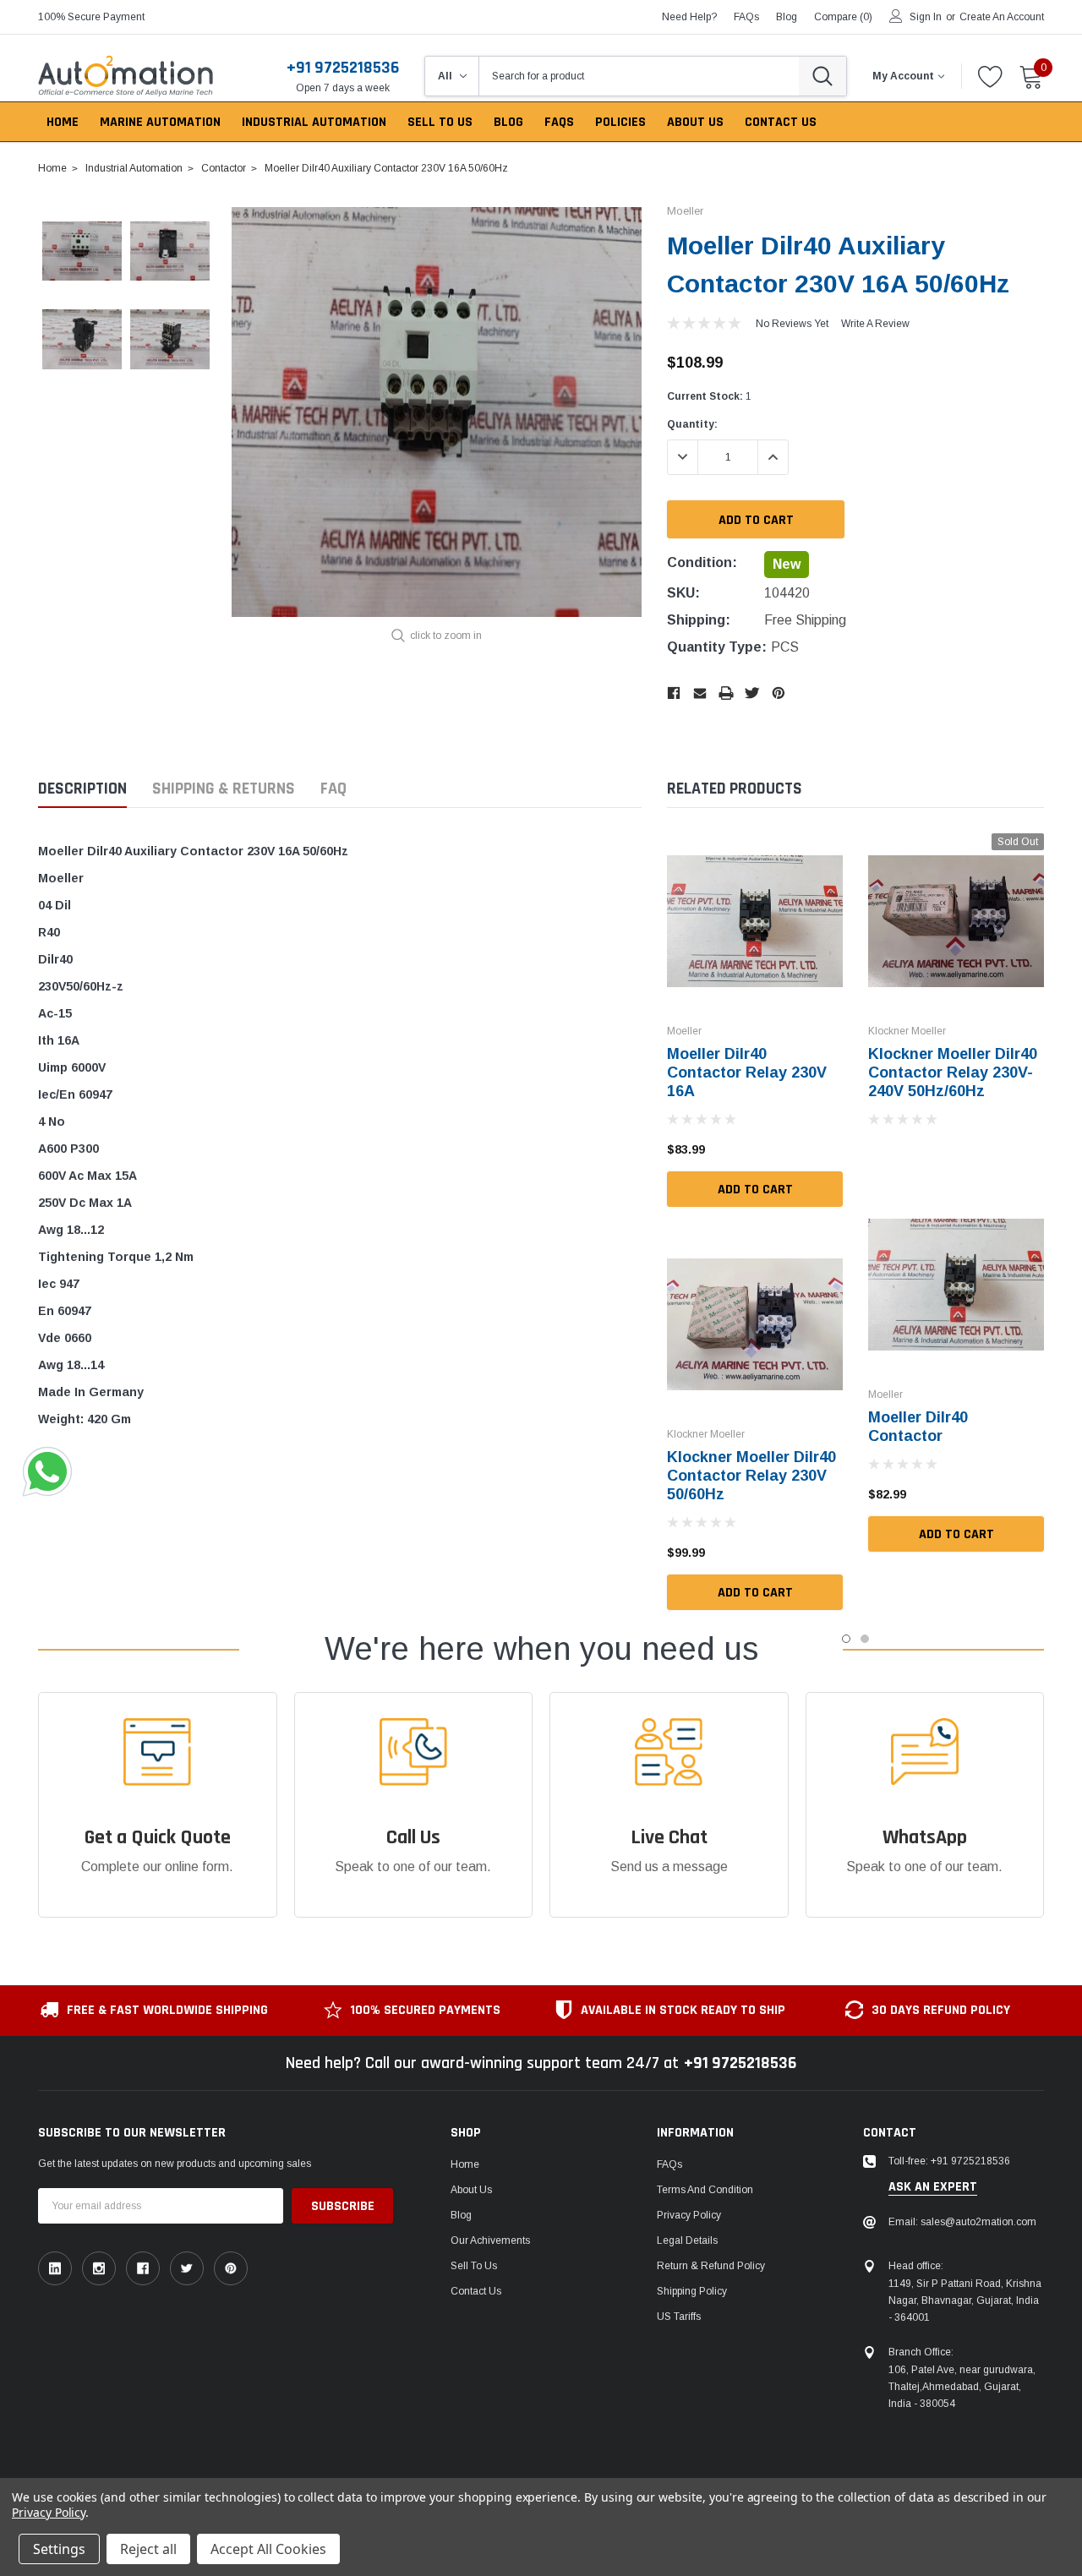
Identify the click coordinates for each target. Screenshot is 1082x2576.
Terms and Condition (705, 2190)
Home (465, 2164)
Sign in (926, 17)
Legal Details (687, 2240)
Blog (461, 2215)
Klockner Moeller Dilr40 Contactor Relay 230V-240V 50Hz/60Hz (953, 1072)
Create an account (1002, 17)
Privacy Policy (689, 2215)
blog (787, 17)
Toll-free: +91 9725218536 (949, 2161)
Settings (59, 2549)
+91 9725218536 (343, 68)
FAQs (746, 17)
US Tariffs (679, 2317)
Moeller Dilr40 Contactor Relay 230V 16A (747, 1072)
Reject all (148, 2549)
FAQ (333, 789)
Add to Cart (755, 1190)
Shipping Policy (692, 2291)
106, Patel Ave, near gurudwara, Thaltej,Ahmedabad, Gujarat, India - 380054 (962, 2387)
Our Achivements (490, 2240)
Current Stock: (709, 396)
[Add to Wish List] (834, 1149)
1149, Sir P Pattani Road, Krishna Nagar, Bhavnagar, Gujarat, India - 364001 (965, 2300)
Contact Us (476, 2291)
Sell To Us (474, 2266)
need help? (689, 17)
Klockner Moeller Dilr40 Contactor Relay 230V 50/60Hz (751, 1476)
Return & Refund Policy (711, 2266)
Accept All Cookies (268, 2549)
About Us (471, 2190)
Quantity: (692, 424)
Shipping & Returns (224, 789)
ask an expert (933, 2187)
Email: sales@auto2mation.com (962, 2222)
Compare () (843, 17)
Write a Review (875, 324)
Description (82, 789)
